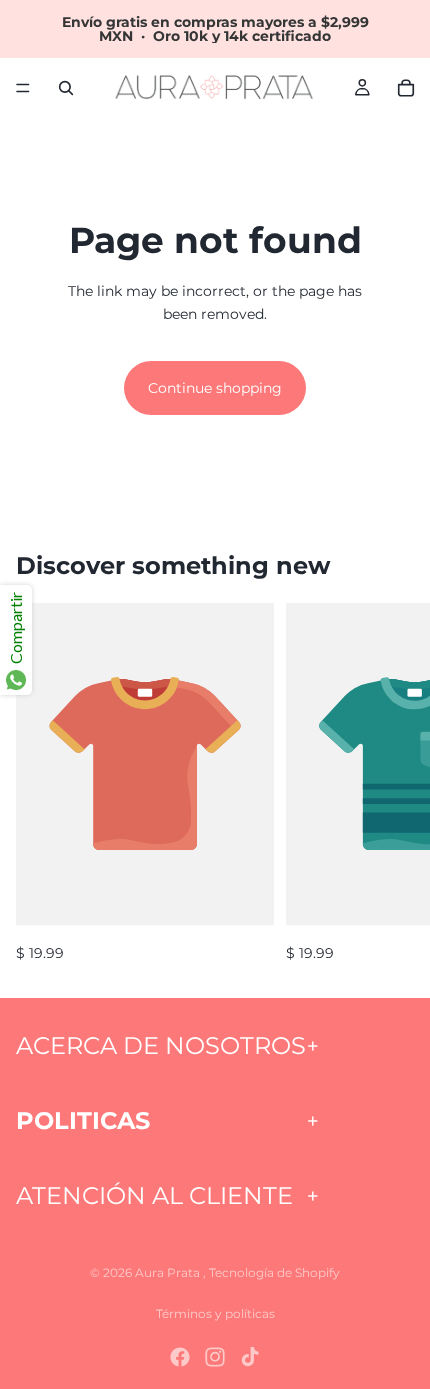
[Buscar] (66, 88)
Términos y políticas (215, 1313)
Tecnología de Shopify (274, 1272)
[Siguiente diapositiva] (392, 784)
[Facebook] (180, 1357)
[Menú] (23, 88)
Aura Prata (169, 1272)
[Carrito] (406, 88)
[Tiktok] (250, 1357)
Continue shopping (215, 388)
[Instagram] (215, 1357)
